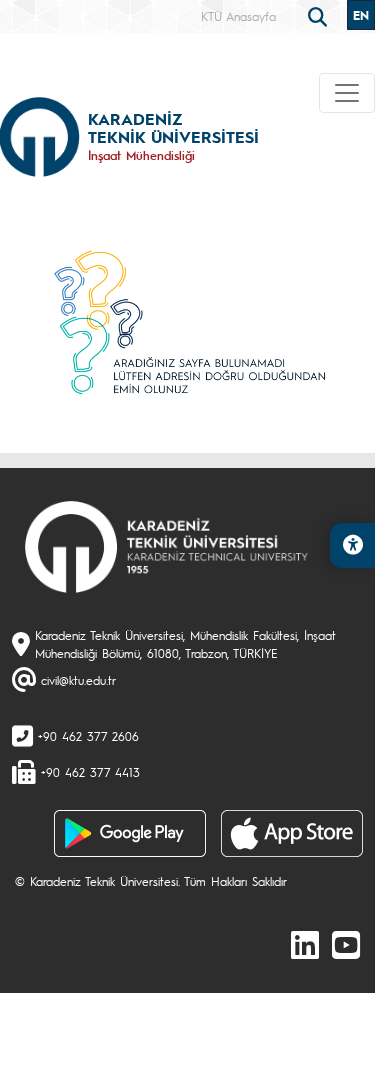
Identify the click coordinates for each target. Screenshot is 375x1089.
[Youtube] (346, 944)
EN (361, 15)
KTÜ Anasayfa (238, 16)
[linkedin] (305, 944)
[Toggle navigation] (347, 93)
